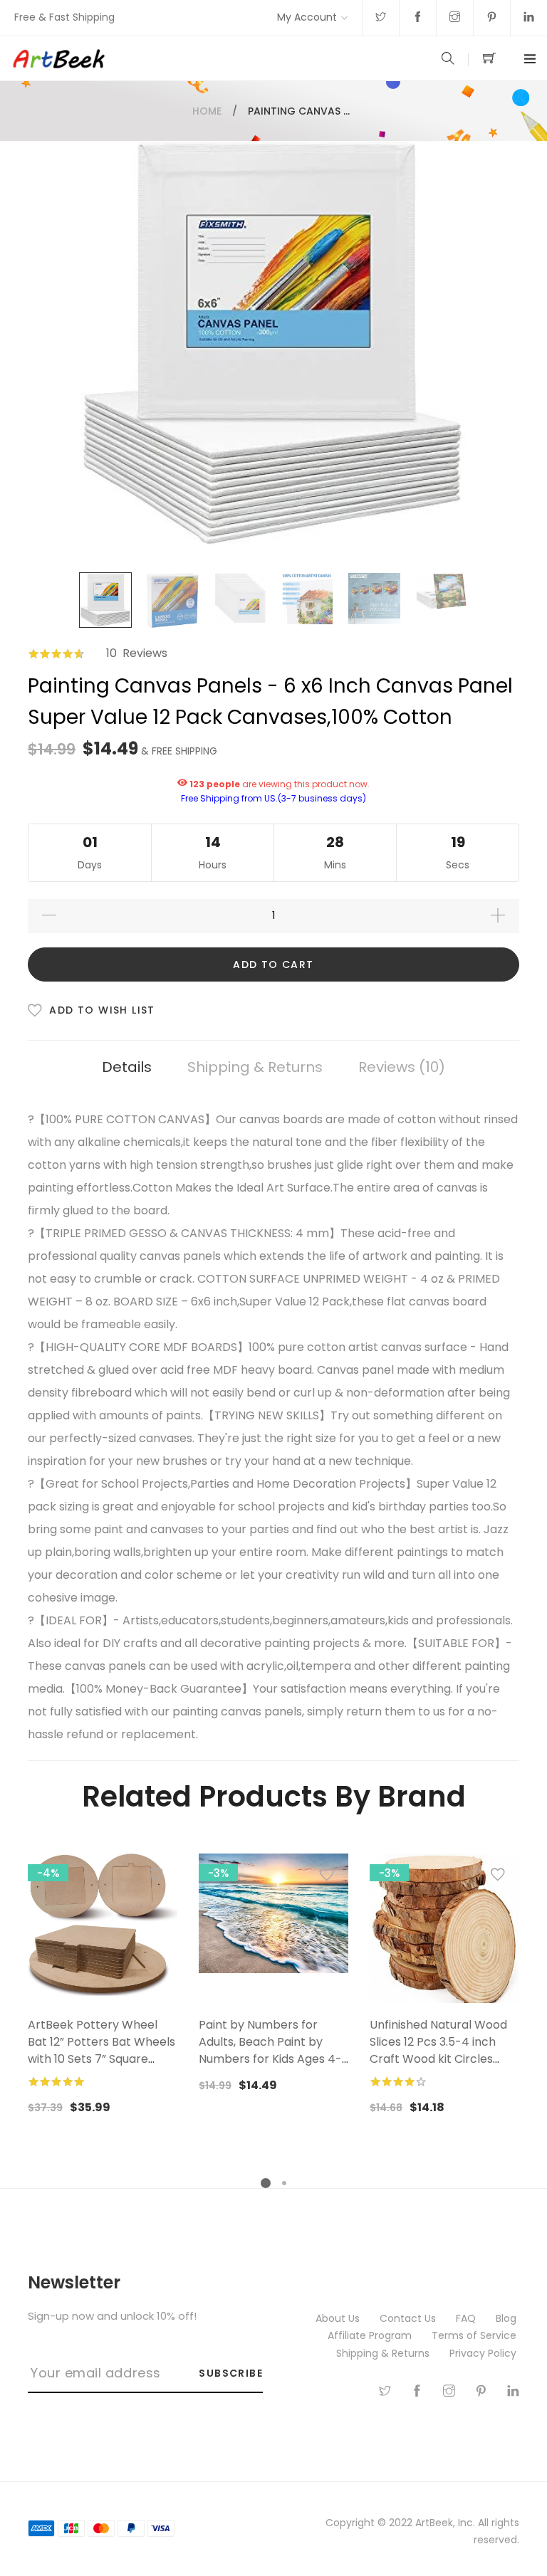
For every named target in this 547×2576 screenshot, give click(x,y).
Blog (507, 2318)
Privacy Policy (484, 2353)
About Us (339, 2318)
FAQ (467, 2318)
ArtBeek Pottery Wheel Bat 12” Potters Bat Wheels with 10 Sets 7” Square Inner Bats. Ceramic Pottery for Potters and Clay (101, 2067)
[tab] (127, 1067)
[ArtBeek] (142, 58)
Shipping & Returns (255, 1067)
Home (207, 111)
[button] (156, 1878)
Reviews (398, 1067)
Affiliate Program (371, 2335)
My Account (307, 17)
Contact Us (409, 2318)
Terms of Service (475, 2335)
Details (127, 1067)
